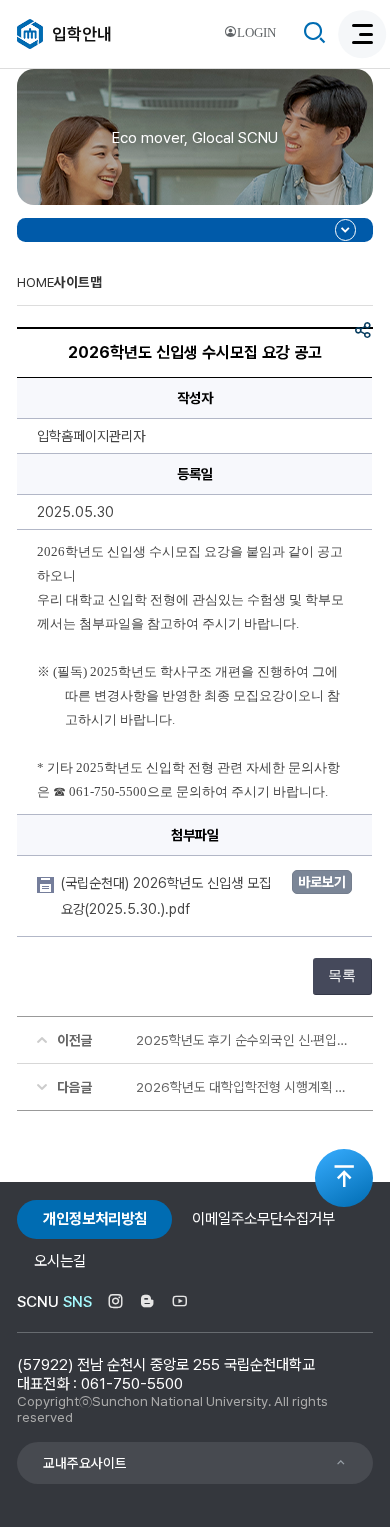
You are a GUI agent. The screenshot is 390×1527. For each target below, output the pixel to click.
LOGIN (256, 33)
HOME (35, 282)
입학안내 (82, 34)
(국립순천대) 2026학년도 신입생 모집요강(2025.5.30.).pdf (166, 896)
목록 (342, 975)
